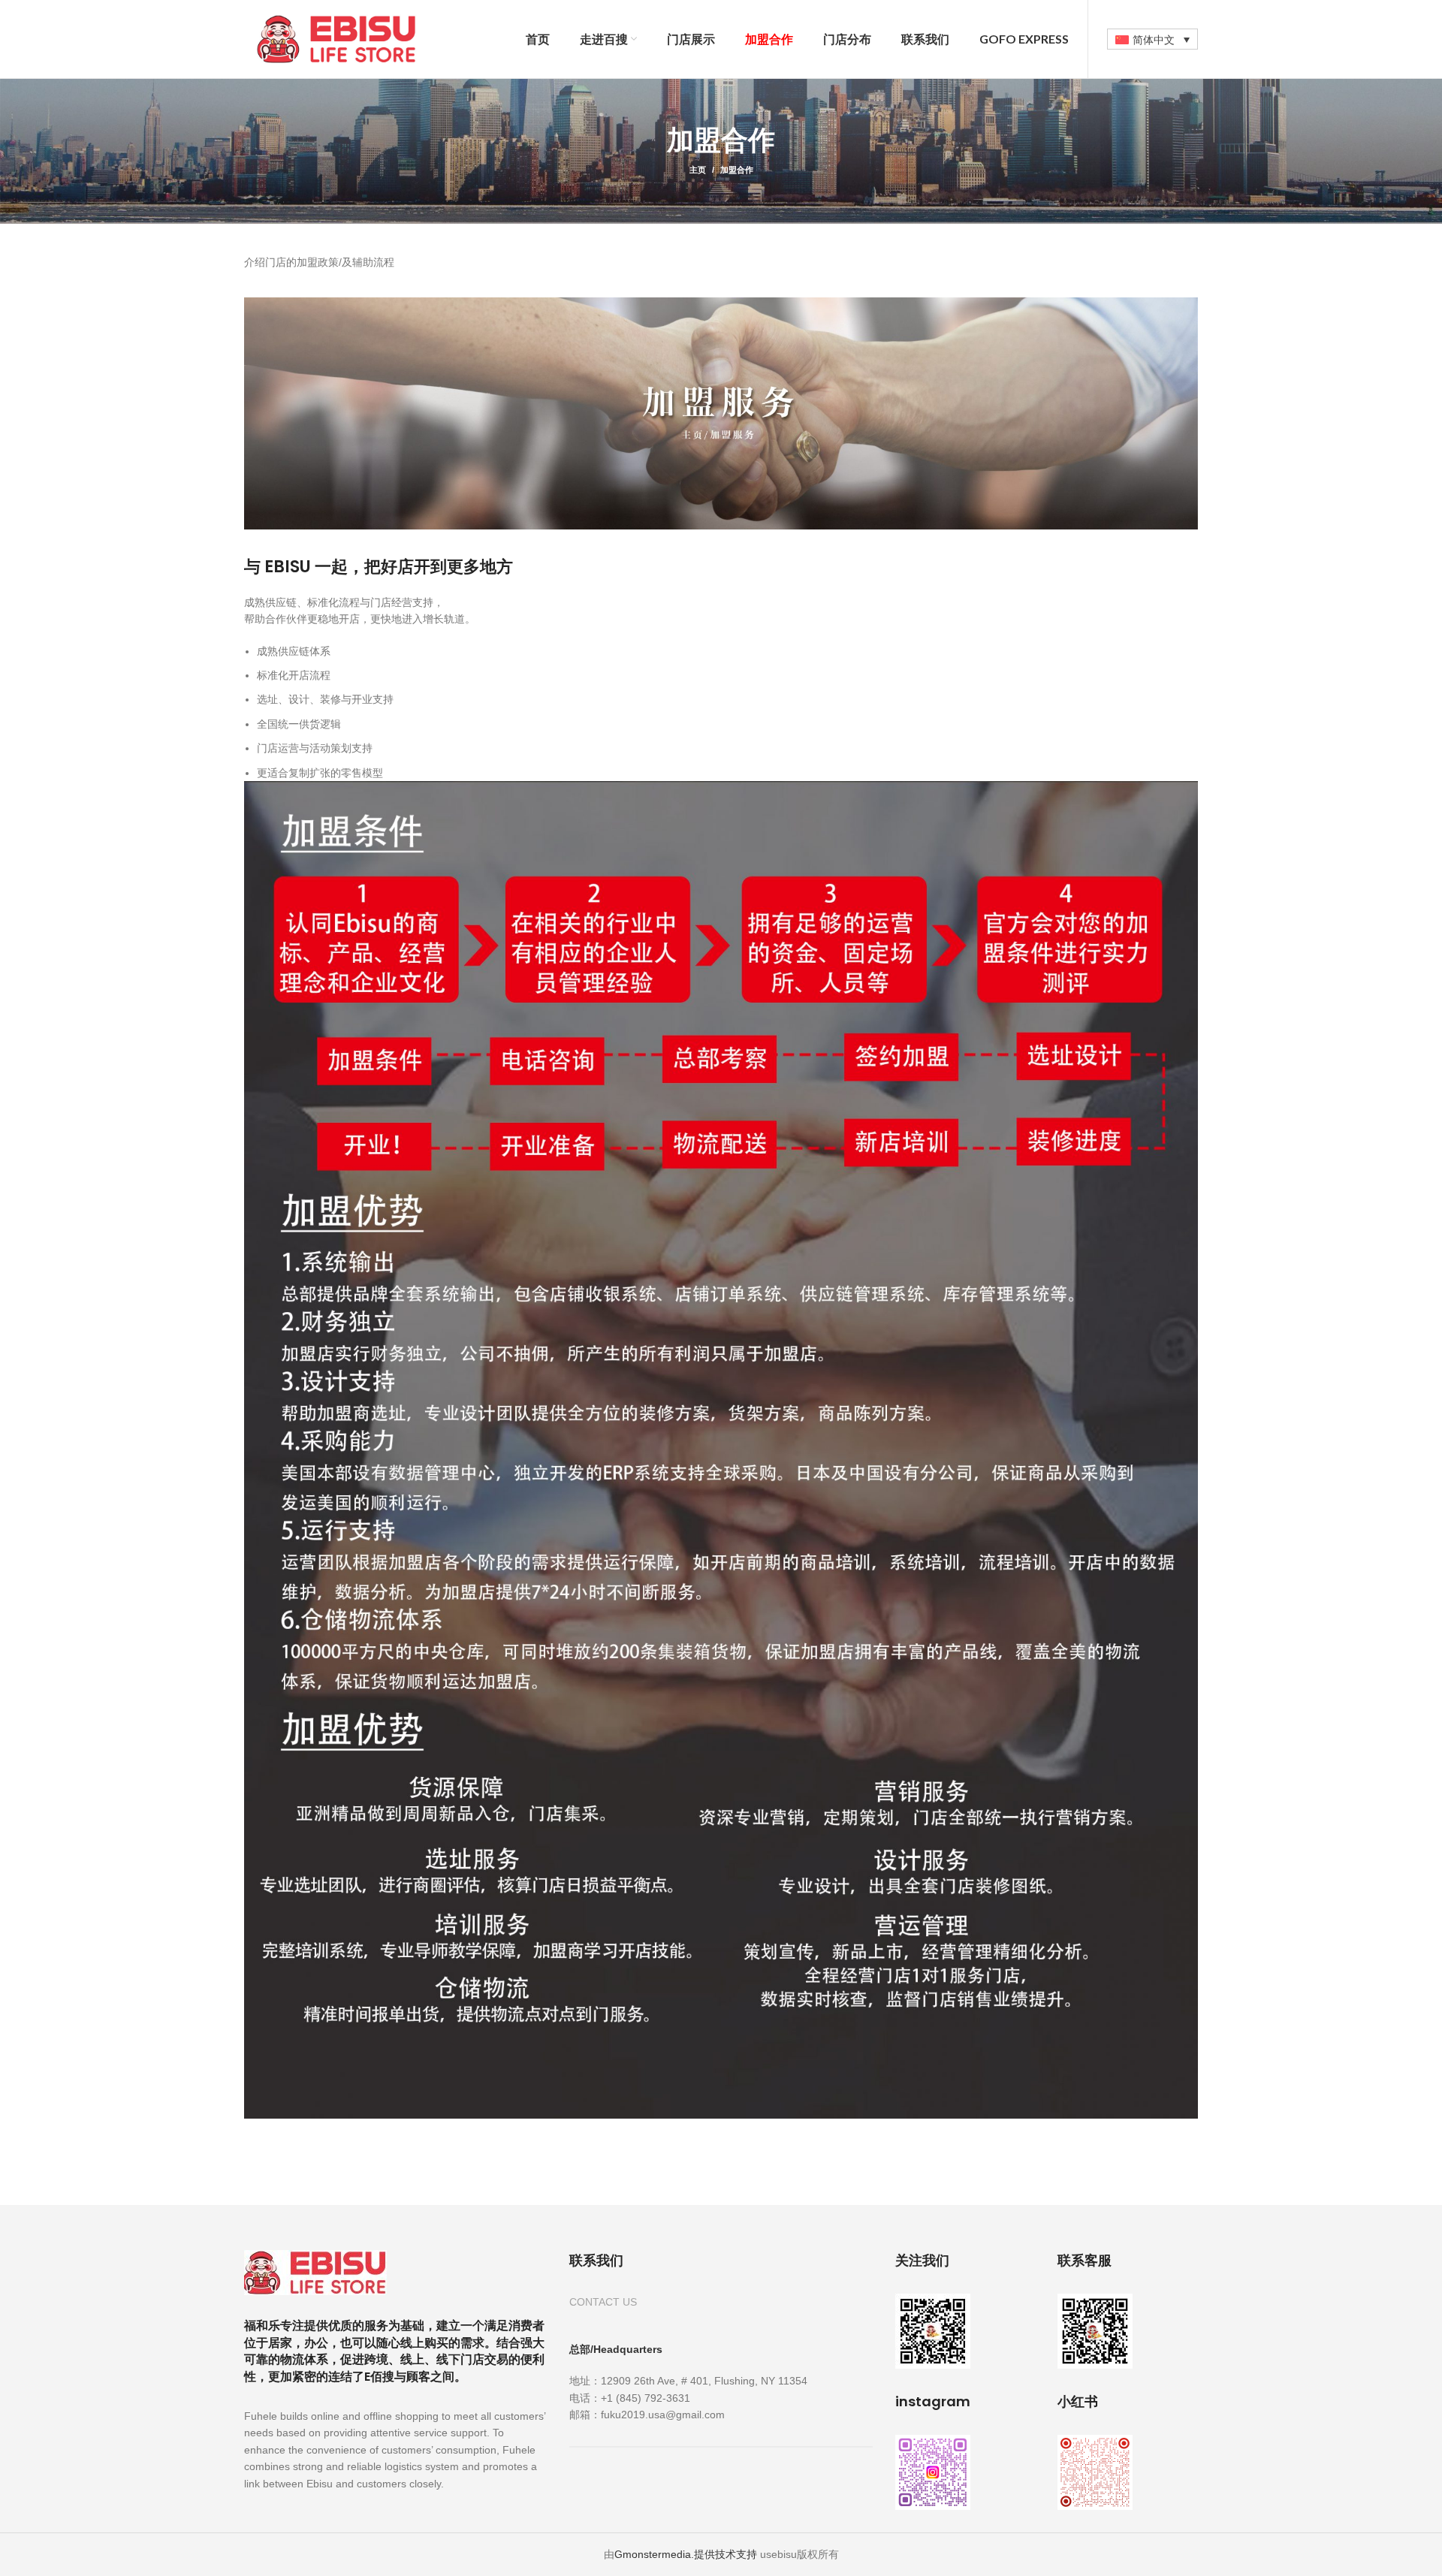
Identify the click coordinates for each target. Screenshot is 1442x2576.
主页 (698, 170)
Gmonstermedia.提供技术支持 (686, 2554)
